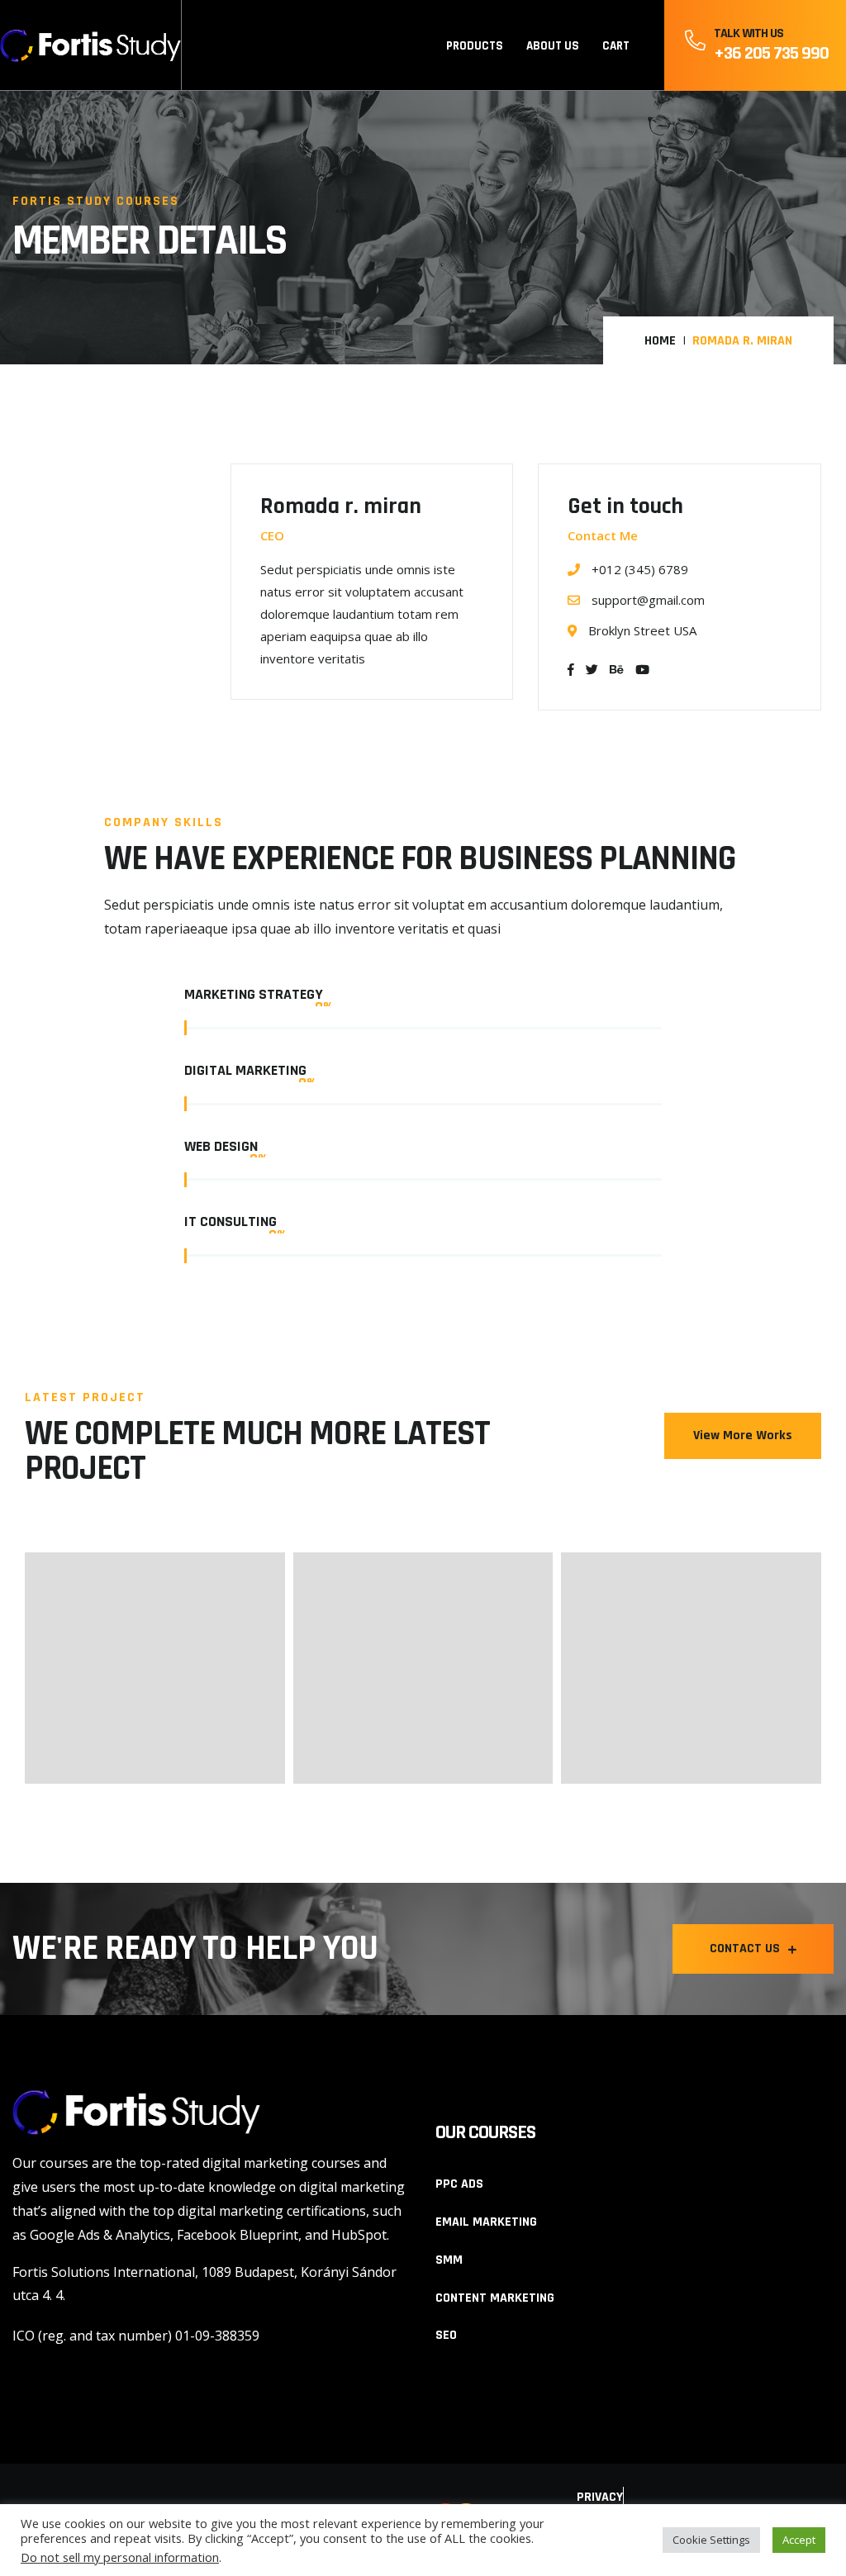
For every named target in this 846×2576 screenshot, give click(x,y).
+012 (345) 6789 (638, 569)
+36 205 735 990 (771, 54)
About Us (553, 46)
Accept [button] (799, 2540)
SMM (449, 2260)
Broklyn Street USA (641, 630)
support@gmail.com (648, 600)
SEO (446, 2335)
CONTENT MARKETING (495, 2298)
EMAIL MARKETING (486, 2222)
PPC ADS (459, 2184)
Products (475, 46)
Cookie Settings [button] (711, 2540)
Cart (616, 46)
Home (660, 341)
